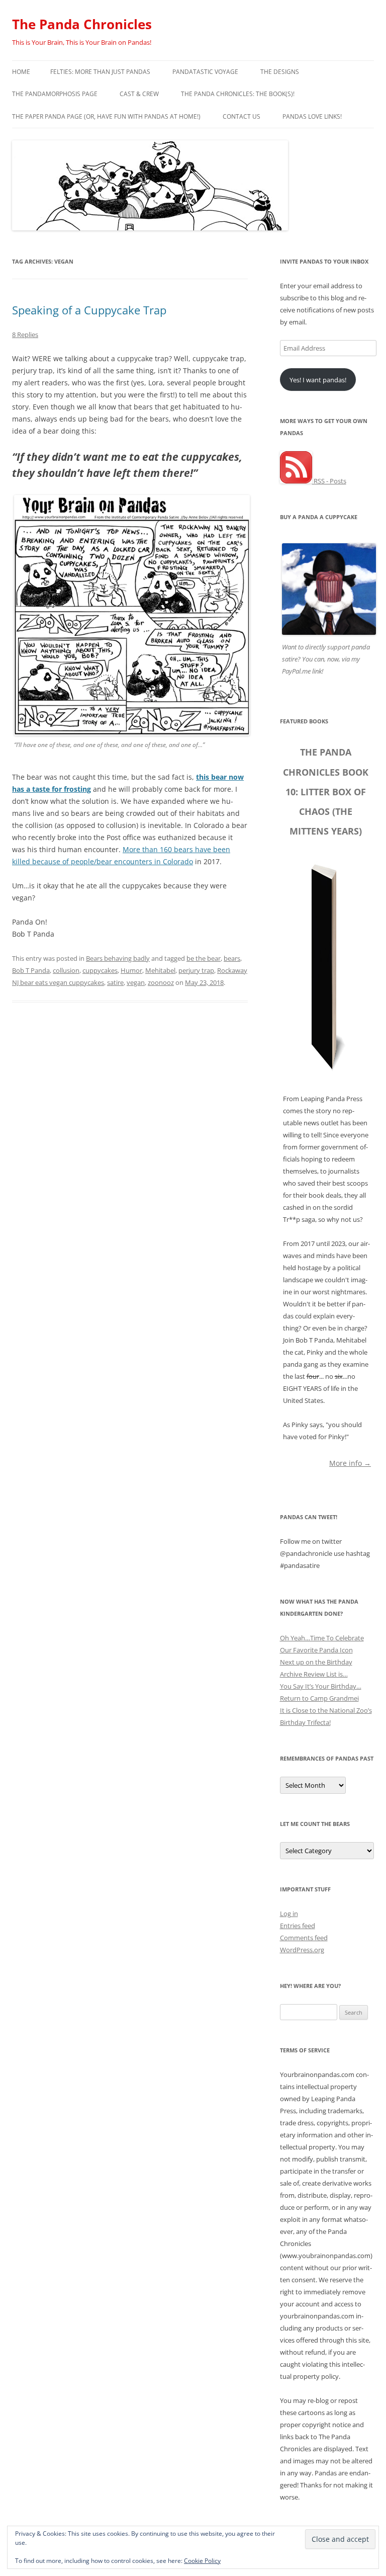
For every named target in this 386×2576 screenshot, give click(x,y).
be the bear (204, 958)
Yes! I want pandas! (318, 380)
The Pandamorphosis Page (55, 94)
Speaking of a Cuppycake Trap (89, 310)
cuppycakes (100, 970)
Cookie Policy (202, 2561)
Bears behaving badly (118, 958)
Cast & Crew (139, 94)
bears (232, 958)
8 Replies (25, 335)
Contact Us (242, 116)
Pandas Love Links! (312, 116)
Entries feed (298, 1926)
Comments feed (304, 1938)
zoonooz (161, 982)
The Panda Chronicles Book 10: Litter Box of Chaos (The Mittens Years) (326, 792)
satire (115, 982)
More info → (350, 1463)
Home (21, 72)
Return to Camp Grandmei (319, 1698)
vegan (136, 982)
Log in (289, 1914)
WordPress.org (302, 1950)
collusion (66, 970)
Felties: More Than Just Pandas (100, 72)
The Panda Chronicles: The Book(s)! (238, 94)
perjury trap (196, 970)
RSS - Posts (329, 481)
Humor (131, 970)
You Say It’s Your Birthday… (321, 1686)
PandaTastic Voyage (205, 72)
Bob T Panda (31, 970)
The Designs (280, 72)
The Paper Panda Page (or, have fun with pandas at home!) (106, 116)
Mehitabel (160, 970)
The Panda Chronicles (82, 24)
